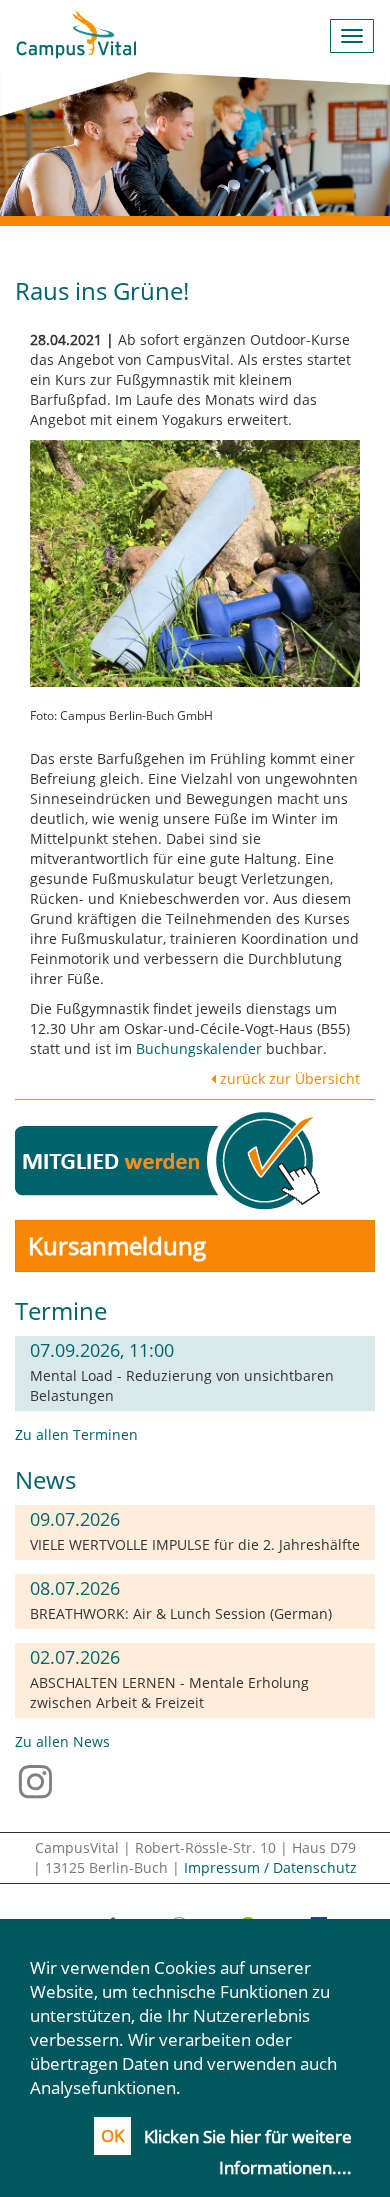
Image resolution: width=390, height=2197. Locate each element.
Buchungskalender (199, 1048)
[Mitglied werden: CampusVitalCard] (171, 1158)
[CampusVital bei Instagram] (40, 1779)
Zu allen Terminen (76, 1434)
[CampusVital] (76, 36)
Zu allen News (62, 1741)
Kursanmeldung (117, 1245)
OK (112, 2135)
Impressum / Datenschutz (270, 1867)
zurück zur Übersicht (288, 1078)
